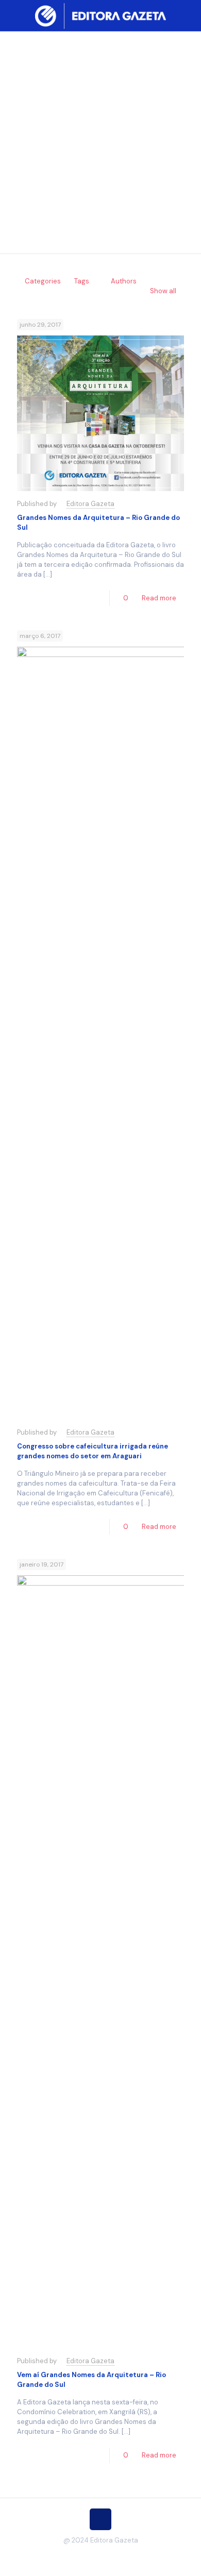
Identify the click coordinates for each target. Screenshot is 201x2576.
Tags (82, 281)
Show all (163, 291)
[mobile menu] (187, 15)
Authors (124, 281)
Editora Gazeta (90, 504)
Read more (159, 598)
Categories (43, 281)
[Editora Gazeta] (100, 15)
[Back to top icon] (100, 2519)
